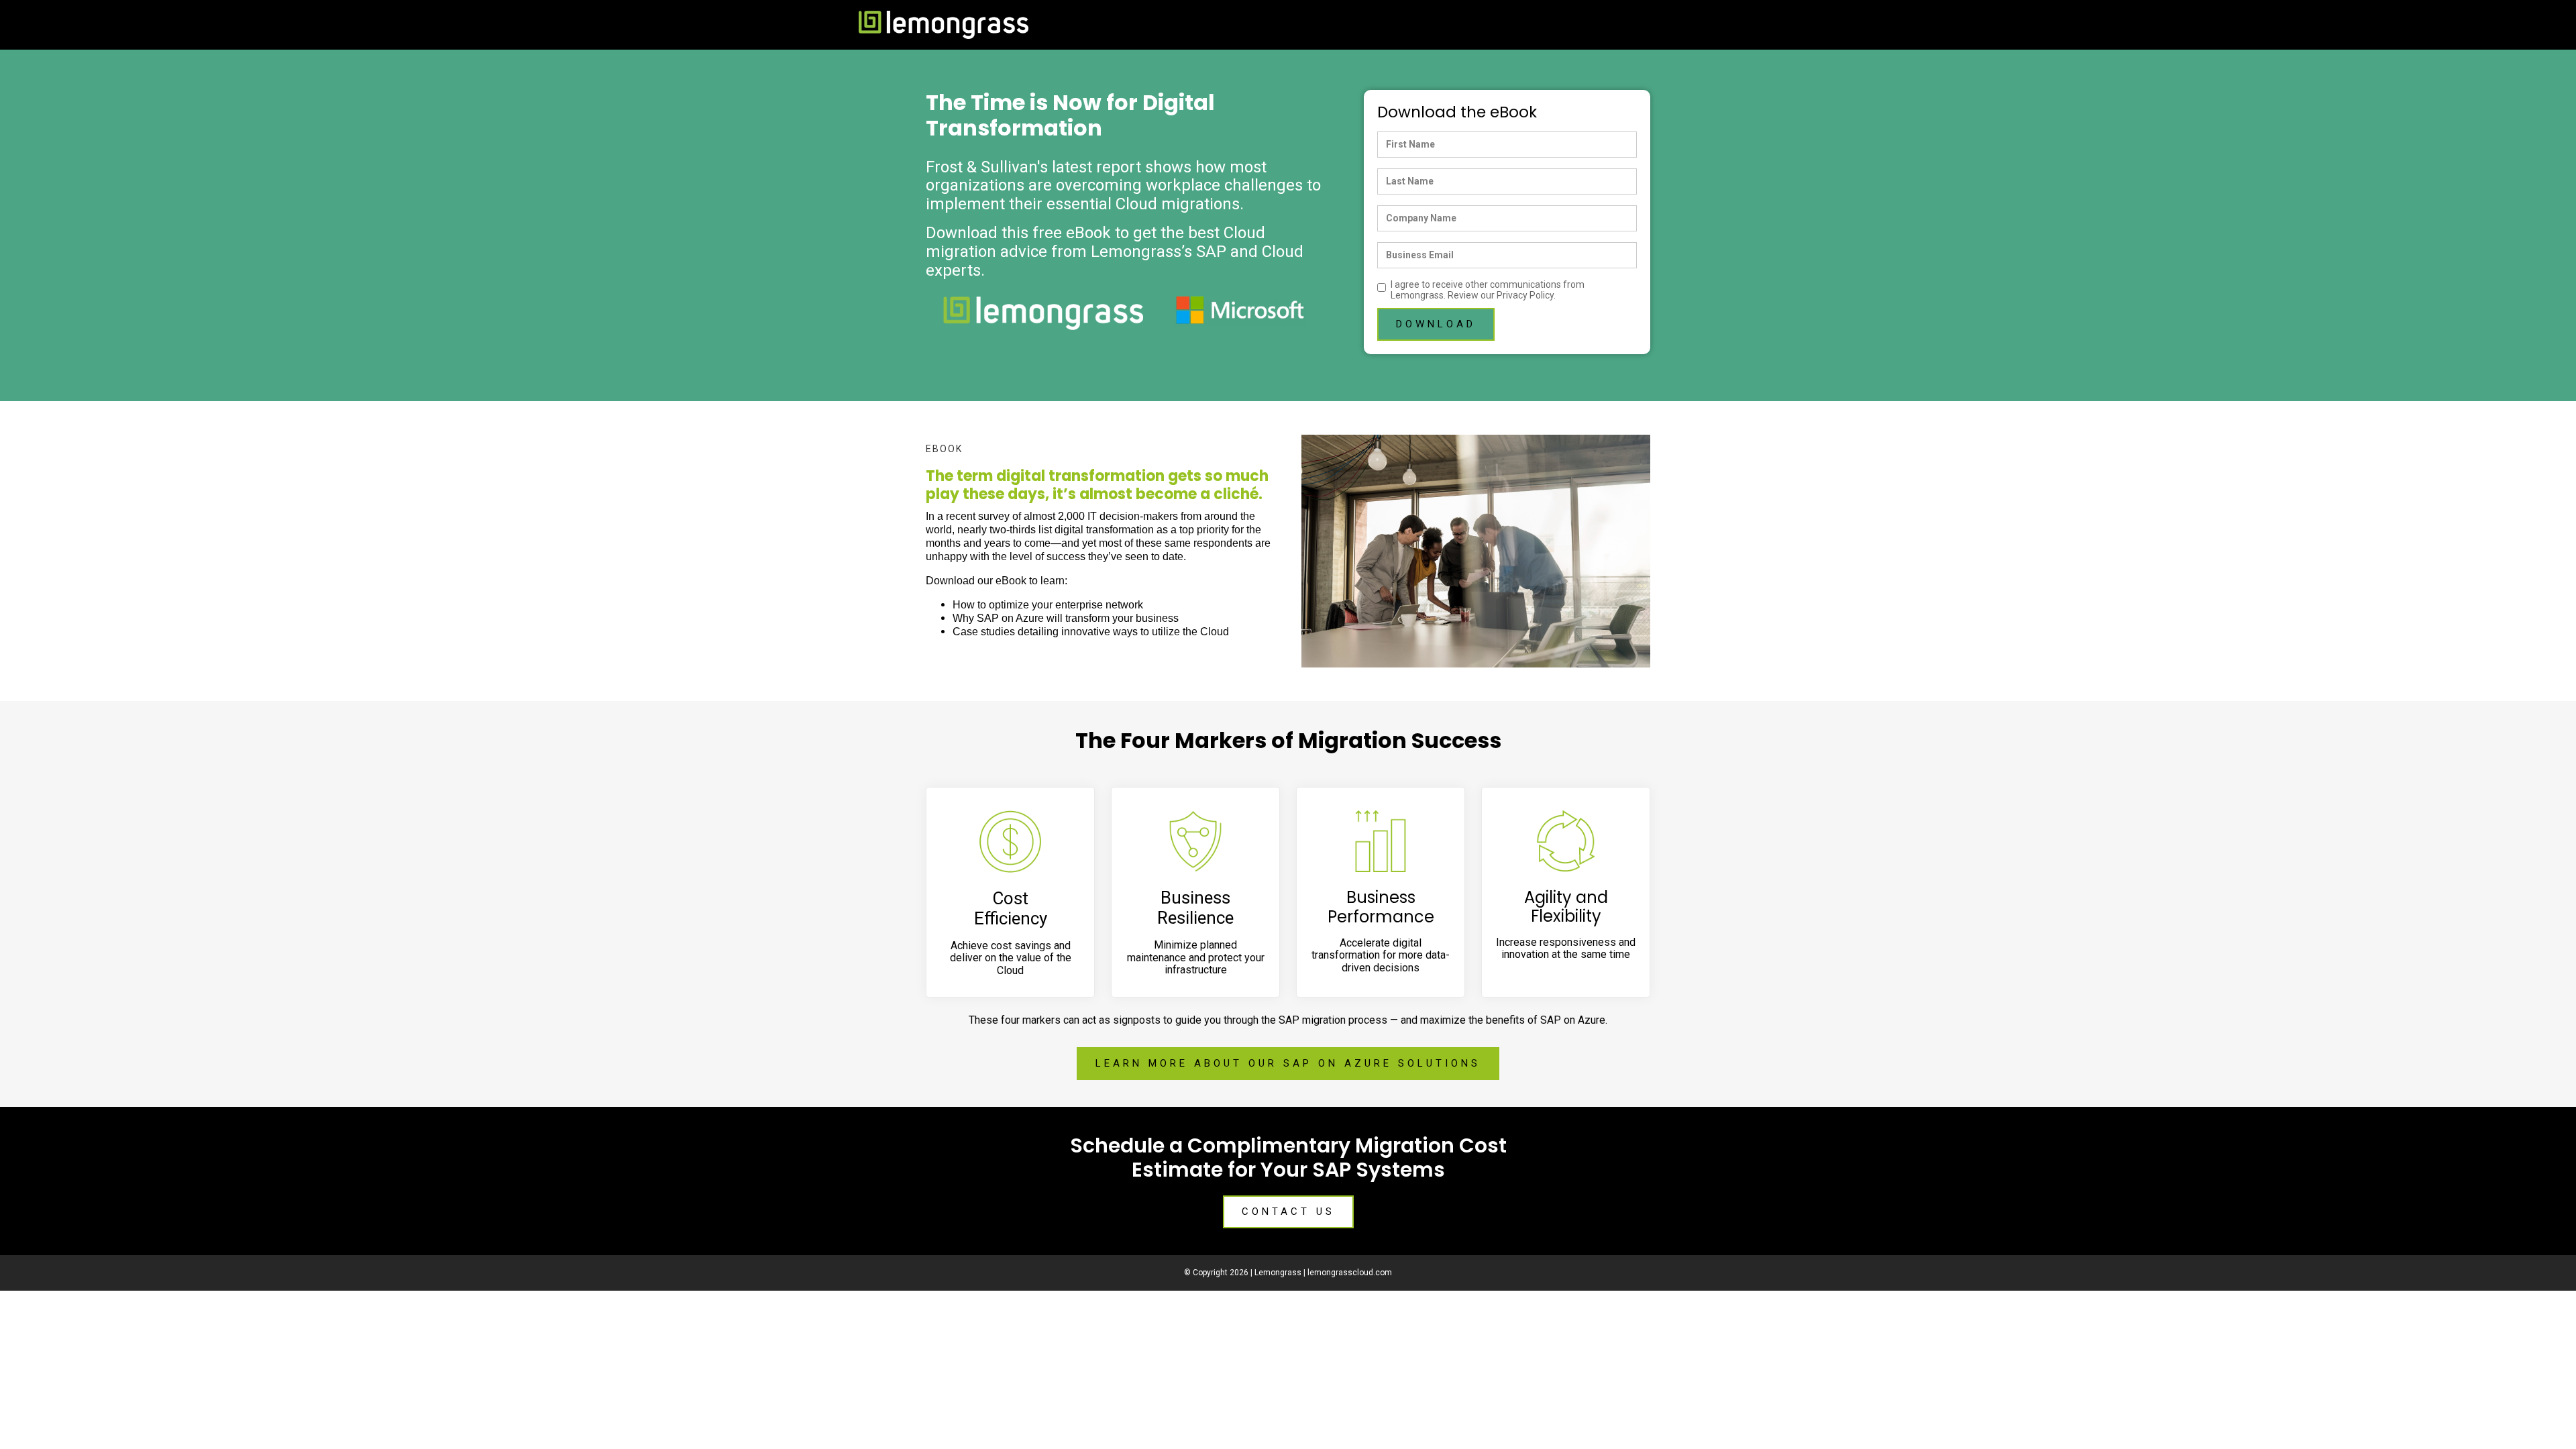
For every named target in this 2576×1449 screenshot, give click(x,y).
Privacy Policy (1525, 295)
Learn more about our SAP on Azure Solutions (1288, 1063)
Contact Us (1288, 1212)
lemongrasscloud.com (1350, 1273)
